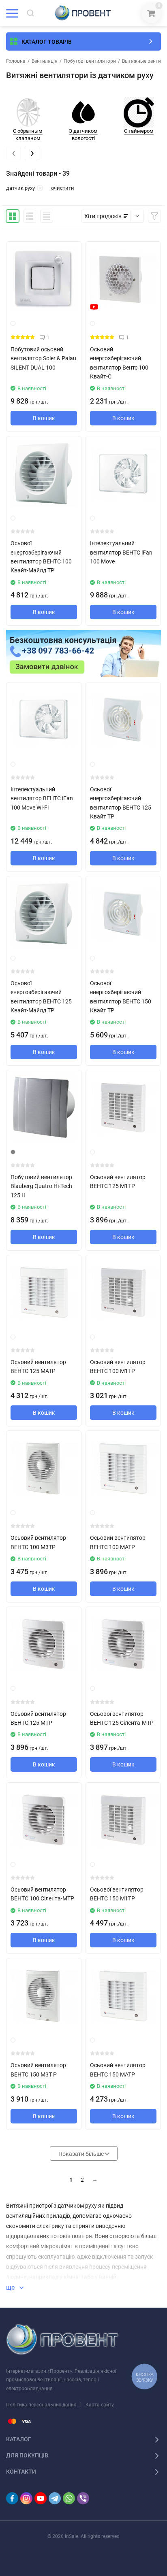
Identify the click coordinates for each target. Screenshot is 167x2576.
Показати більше (82, 2154)
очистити (63, 188)
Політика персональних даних (41, 2405)
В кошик (44, 418)
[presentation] (13, 153)
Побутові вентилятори (90, 61)
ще (11, 2288)
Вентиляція (45, 61)
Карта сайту (100, 2405)
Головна (16, 61)
